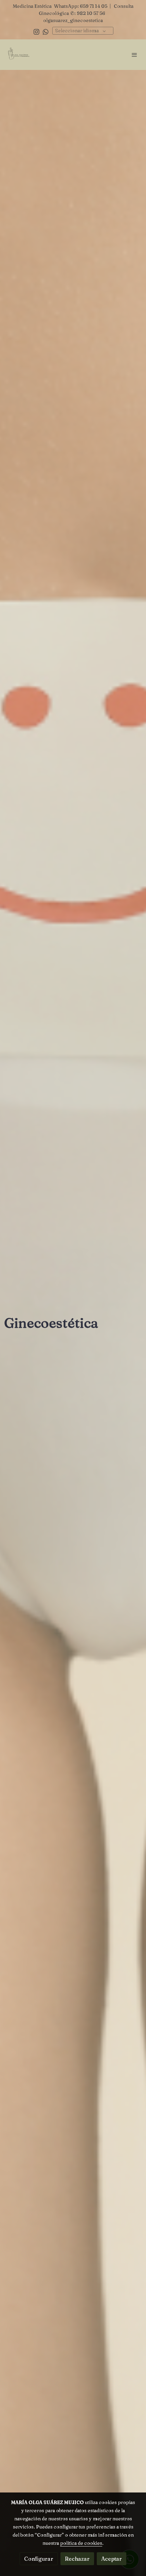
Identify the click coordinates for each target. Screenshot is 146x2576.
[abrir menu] (134, 55)
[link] (19, 55)
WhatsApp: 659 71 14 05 (81, 6)
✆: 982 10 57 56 (88, 13)
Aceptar (112, 2559)
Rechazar (77, 2559)
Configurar (39, 2559)
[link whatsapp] (46, 31)
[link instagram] (36, 31)
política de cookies (81, 2543)
